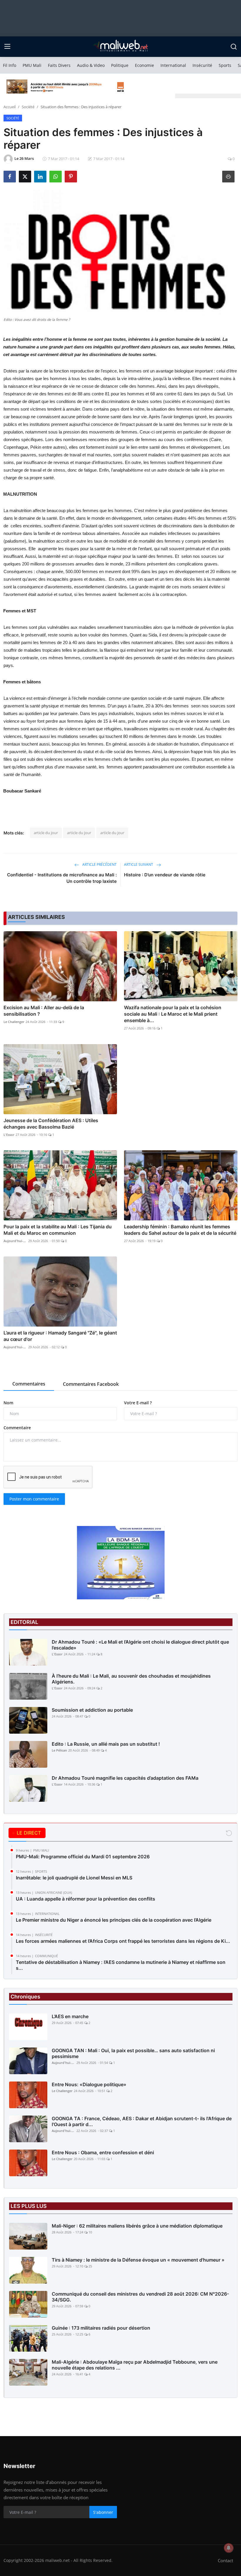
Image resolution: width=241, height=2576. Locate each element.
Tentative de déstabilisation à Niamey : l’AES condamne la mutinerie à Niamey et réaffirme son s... (121, 1965)
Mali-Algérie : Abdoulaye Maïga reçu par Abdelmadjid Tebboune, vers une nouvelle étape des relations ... (135, 2365)
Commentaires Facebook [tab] (91, 1384)
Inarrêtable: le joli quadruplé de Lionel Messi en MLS (74, 1878)
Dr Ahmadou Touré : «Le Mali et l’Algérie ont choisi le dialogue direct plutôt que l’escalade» (140, 1645)
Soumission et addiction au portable (92, 1710)
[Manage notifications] (229, 2548)
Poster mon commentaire (34, 1499)
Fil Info (10, 65)
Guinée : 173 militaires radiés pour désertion (101, 2328)
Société (28, 107)
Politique (120, 65)
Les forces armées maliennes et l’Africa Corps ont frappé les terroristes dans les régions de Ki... (123, 1941)
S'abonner (103, 2512)
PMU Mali (32, 65)
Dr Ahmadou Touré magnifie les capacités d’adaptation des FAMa (125, 1778)
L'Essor (9, 1135)
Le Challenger (14, 1022)
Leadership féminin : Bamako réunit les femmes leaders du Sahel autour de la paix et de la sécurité (180, 1230)
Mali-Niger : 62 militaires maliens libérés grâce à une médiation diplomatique (137, 2226)
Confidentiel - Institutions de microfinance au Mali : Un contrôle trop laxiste (62, 878)
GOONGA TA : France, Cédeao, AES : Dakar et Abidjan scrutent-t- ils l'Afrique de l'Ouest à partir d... (142, 2121)
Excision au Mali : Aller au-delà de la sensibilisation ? (44, 1011)
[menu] (7, 47)
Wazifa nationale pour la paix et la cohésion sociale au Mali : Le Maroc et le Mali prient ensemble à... (173, 1014)
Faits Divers (59, 65)
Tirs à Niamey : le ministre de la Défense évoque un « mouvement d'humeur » (138, 2260)
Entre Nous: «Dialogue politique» (89, 2084)
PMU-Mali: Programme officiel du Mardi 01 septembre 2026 (83, 1857)
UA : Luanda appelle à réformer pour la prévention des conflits (86, 1899)
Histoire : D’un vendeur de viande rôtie (165, 875)
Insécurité (202, 65)
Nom (8, 1403)
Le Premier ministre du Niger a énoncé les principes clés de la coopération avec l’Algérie (114, 1920)
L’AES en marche (70, 2016)
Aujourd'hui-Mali (15, 1241)
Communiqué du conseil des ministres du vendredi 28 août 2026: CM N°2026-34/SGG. (140, 2297)
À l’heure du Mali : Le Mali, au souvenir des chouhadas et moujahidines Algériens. (131, 1679)
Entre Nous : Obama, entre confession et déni (103, 2152)
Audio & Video (91, 65)
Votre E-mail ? (138, 1403)
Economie (144, 65)
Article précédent (99, 864)
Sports (225, 65)
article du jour (46, 833)
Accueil (10, 107)
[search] (234, 47)
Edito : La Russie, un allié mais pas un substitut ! (106, 1744)
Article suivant (139, 864)
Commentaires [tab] (29, 1384)
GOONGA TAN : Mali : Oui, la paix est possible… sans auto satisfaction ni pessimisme (133, 2053)
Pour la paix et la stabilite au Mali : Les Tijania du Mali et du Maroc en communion (58, 1230)
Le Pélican (59, 1750)
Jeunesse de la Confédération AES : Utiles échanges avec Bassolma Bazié (51, 1124)
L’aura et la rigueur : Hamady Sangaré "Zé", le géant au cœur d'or (60, 1336)
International (173, 65)
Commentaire (17, 1428)
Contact (225, 2560)
